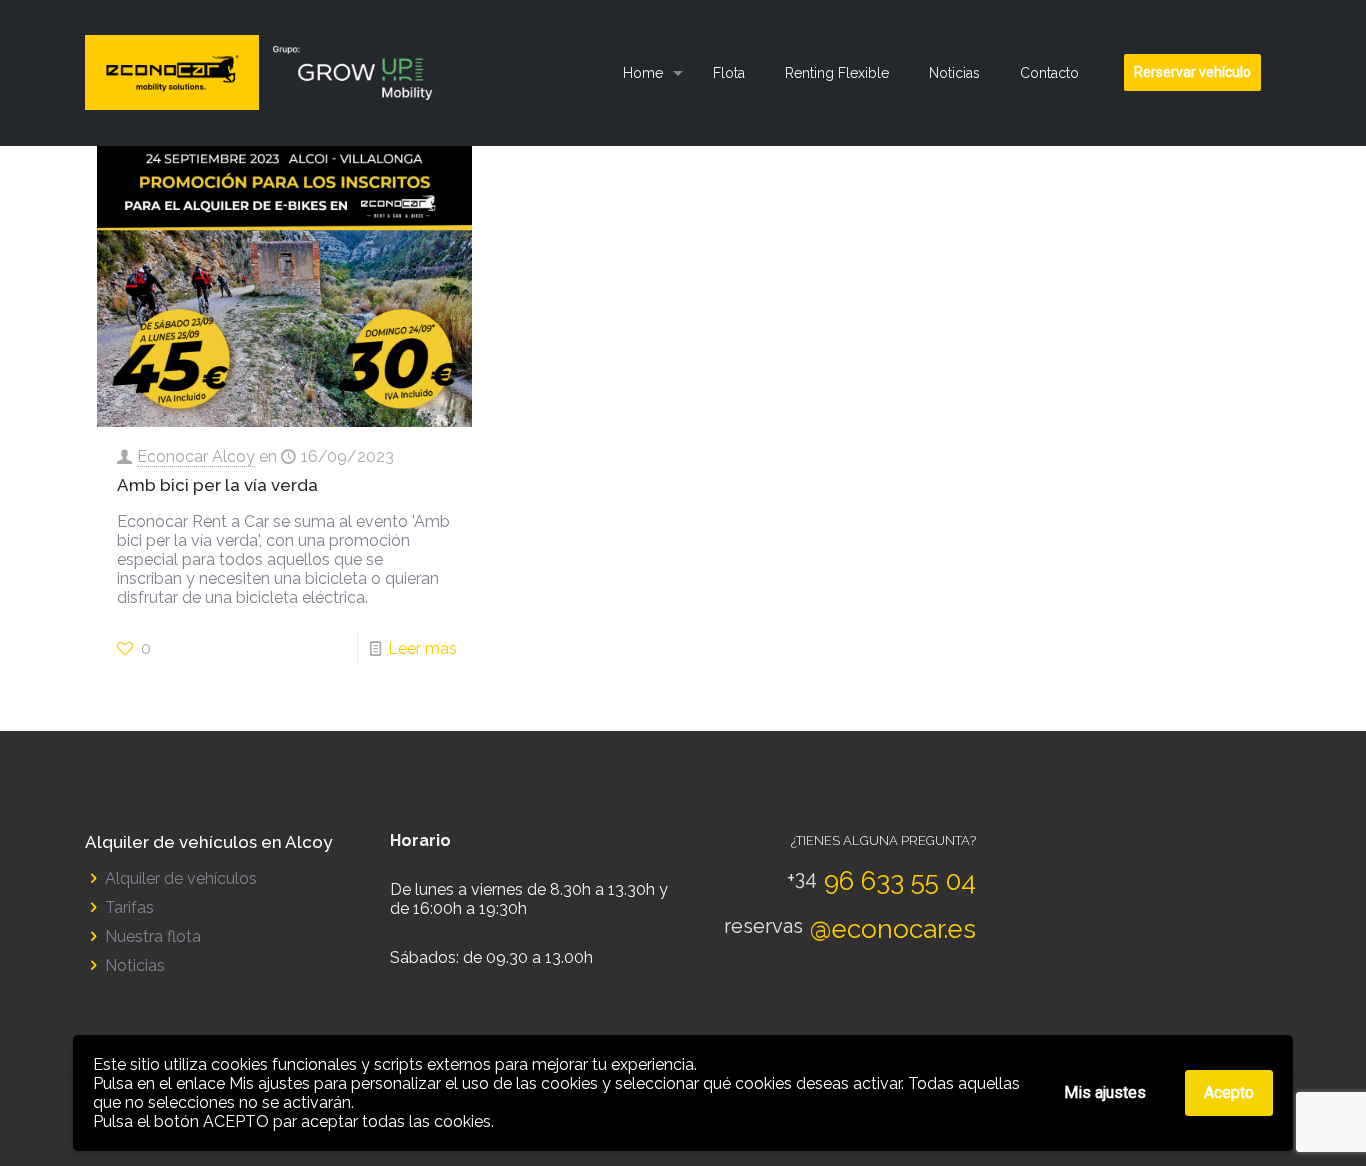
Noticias (135, 965)
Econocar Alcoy (196, 456)
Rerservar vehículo (1192, 72)
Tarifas (129, 907)
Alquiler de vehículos (181, 878)
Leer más (422, 648)
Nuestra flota (153, 936)
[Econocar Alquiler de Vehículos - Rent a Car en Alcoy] (266, 72)
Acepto (1229, 1092)
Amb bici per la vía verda (217, 485)
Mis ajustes (1105, 1092)
